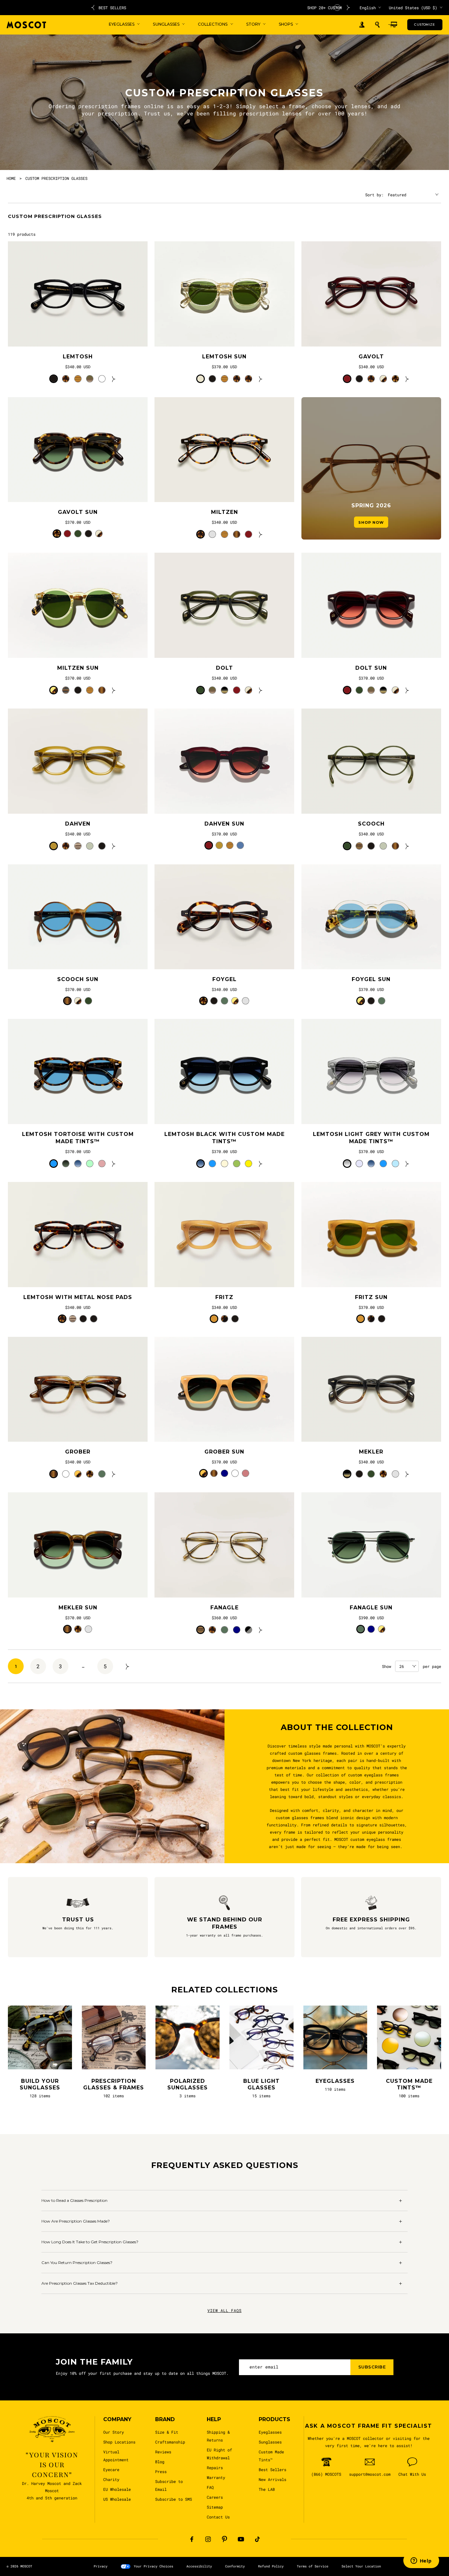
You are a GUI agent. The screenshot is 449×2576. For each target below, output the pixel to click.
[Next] (128, 1666)
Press (161, 2471)
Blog (160, 2462)
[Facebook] (192, 2539)
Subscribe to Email (169, 2485)
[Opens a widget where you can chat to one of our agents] (421, 2561)
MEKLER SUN (78, 1608)
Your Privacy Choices (154, 2566)
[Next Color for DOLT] (261, 690)
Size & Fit (167, 2432)
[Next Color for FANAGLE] (261, 1630)
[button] (377, 25)
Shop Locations (119, 2442)
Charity (111, 2479)
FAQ (210, 2487)
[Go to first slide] (348, 8)
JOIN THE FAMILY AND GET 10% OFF (221, 8)
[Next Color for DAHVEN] (114, 846)
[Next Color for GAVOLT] (407, 379)
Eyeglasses (270, 2432)
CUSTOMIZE (425, 24)
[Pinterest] (225, 2539)
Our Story (114, 2432)
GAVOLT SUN (78, 512)
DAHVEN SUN (224, 824)
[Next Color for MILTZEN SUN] (114, 690)
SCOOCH (371, 824)
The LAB (267, 2489)
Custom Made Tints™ (271, 2456)
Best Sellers (272, 2469)
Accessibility (199, 2566)
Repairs (215, 2468)
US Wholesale (117, 2499)
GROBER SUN (224, 1452)
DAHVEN (78, 824)
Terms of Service (313, 2566)
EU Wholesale (117, 2489)
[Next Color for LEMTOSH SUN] (261, 379)
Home (11, 178)
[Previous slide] (93, 8)
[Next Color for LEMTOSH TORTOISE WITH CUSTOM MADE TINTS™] (114, 1164)
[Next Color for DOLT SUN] (407, 690)
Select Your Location (361, 2566)
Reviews (163, 2452)
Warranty (216, 2477)
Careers (215, 2497)
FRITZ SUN (371, 1297)
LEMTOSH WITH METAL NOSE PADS (78, 1297)
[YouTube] (241, 2539)
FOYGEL (225, 979)
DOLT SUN (371, 668)
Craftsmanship (170, 2442)
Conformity (235, 2566)
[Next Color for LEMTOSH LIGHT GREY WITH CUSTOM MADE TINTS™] (407, 1164)
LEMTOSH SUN (224, 357)
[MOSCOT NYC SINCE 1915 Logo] (26, 25)
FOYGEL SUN (371, 979)
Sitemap (215, 2507)
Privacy (101, 2566)
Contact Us (218, 2517)
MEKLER (371, 1452)
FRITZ (224, 1297)
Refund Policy (271, 2566)
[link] (78, 294)
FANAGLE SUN (371, 1608)
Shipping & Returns (218, 2436)
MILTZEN (225, 512)
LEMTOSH (78, 357)
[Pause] (337, 8)
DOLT (225, 668)
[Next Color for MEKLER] (407, 1474)
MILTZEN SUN (78, 668)
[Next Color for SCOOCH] (407, 846)
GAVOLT (371, 357)
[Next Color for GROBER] (114, 1474)
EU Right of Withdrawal (219, 2454)
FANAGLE (225, 1608)
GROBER (78, 1452)
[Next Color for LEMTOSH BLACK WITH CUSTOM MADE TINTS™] (261, 1164)
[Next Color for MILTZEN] (261, 534)
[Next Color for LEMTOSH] (114, 379)
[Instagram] (208, 2539)
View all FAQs (225, 2310)
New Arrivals (272, 2479)
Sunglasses (270, 2442)
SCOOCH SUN (78, 979)
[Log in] (362, 25)
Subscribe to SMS (174, 2499)
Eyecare (111, 2469)
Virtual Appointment (116, 2456)
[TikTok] (257, 2539)
